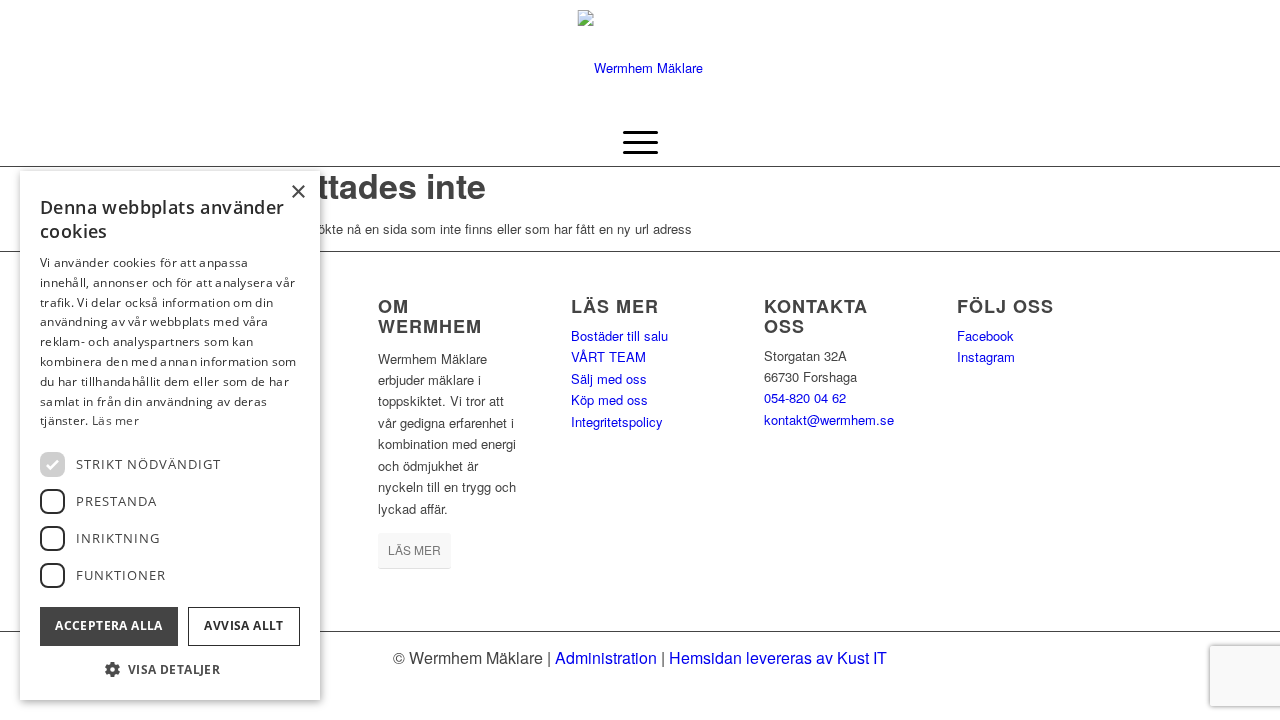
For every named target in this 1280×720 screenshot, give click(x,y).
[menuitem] (640, 141)
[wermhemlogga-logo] (640, 58)
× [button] (297, 192)
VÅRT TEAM (608, 356)
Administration (606, 657)
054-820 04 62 (805, 397)
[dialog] (170, 435)
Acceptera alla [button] (109, 625)
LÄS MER (414, 549)
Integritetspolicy (617, 421)
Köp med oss (609, 399)
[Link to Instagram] (1080, 58)
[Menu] (640, 141)
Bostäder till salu (619, 335)
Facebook (985, 335)
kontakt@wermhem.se (829, 419)
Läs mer (115, 420)
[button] (170, 669)
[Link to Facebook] (1050, 58)
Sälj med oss (609, 378)
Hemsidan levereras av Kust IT (778, 657)
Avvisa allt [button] (243, 625)
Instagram (986, 356)
